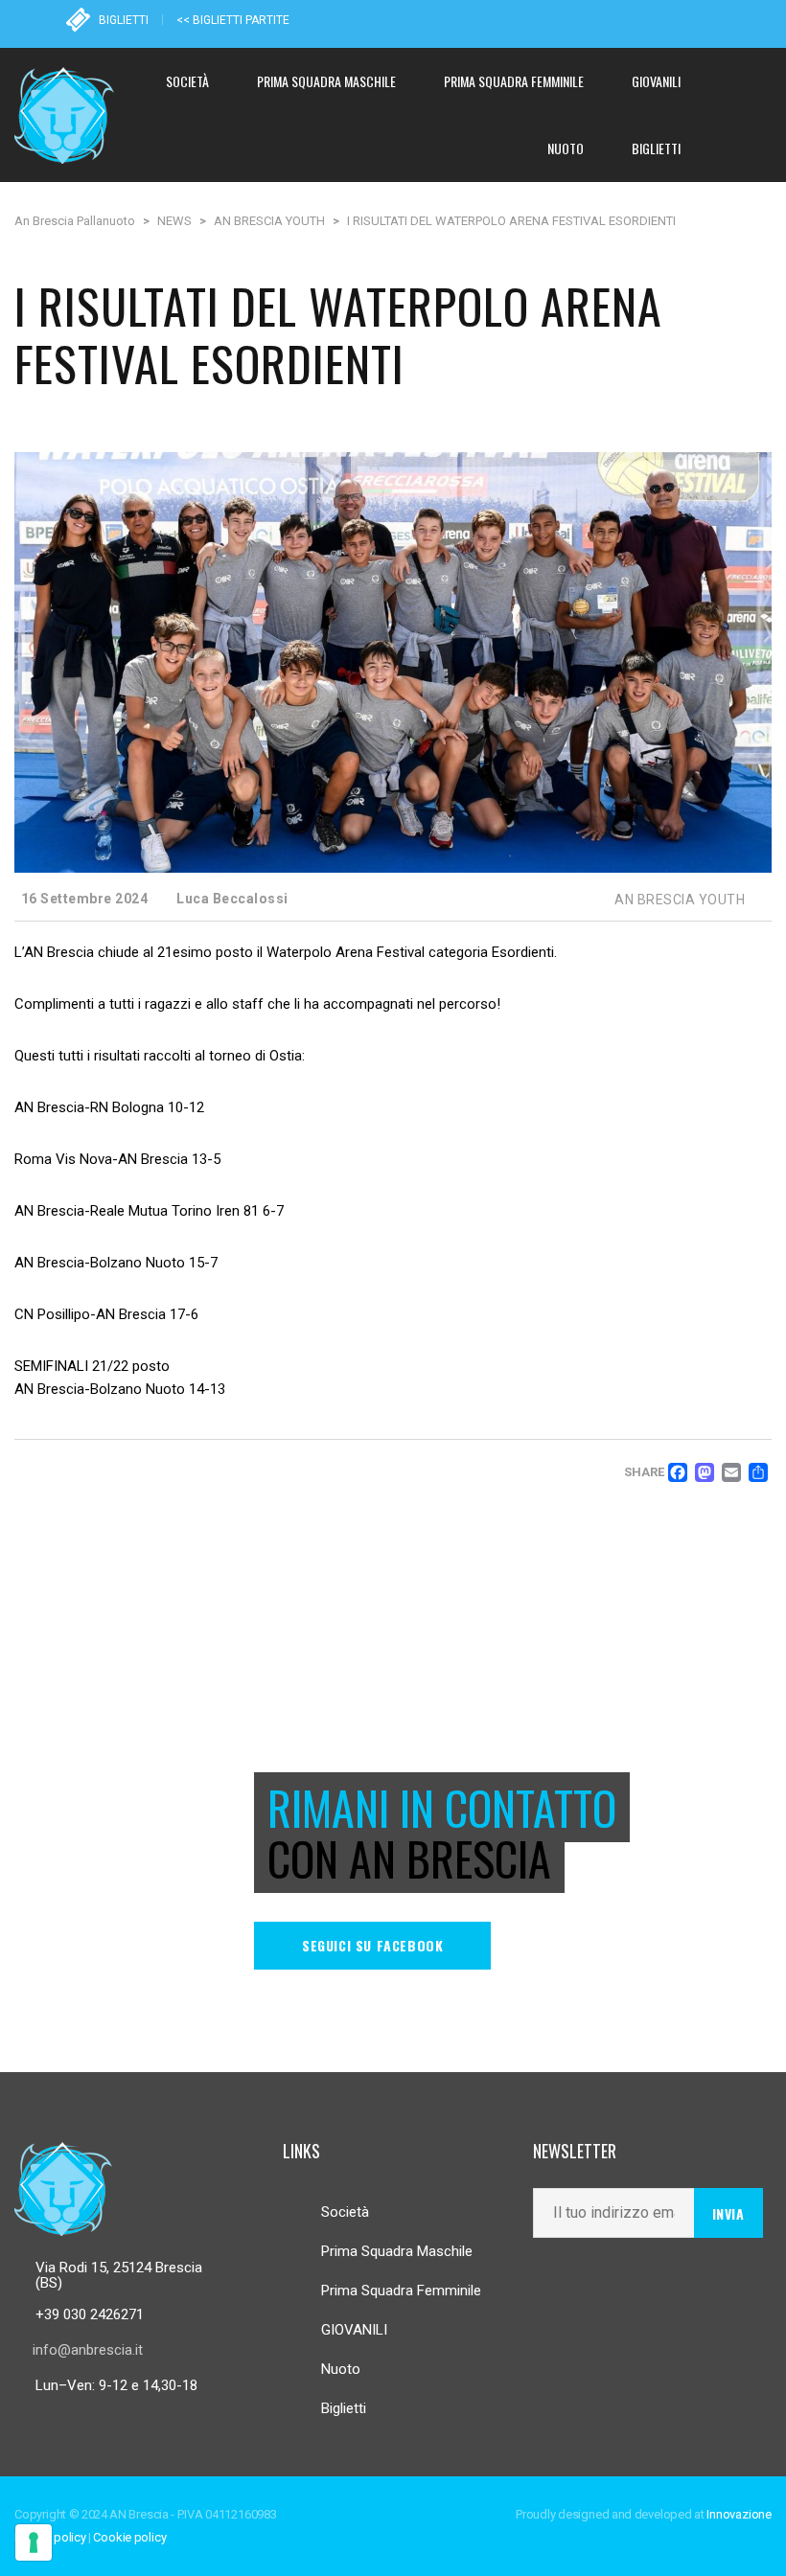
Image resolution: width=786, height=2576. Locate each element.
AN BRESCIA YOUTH (680, 900)
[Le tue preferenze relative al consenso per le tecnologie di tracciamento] (34, 2542)
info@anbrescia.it (88, 2350)
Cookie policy (129, 2537)
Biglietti (344, 2408)
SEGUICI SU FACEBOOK (372, 1945)
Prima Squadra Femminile (401, 2291)
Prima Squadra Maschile (397, 2251)
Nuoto (341, 2369)
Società (345, 2212)
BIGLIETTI (124, 20)
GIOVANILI (354, 2330)
